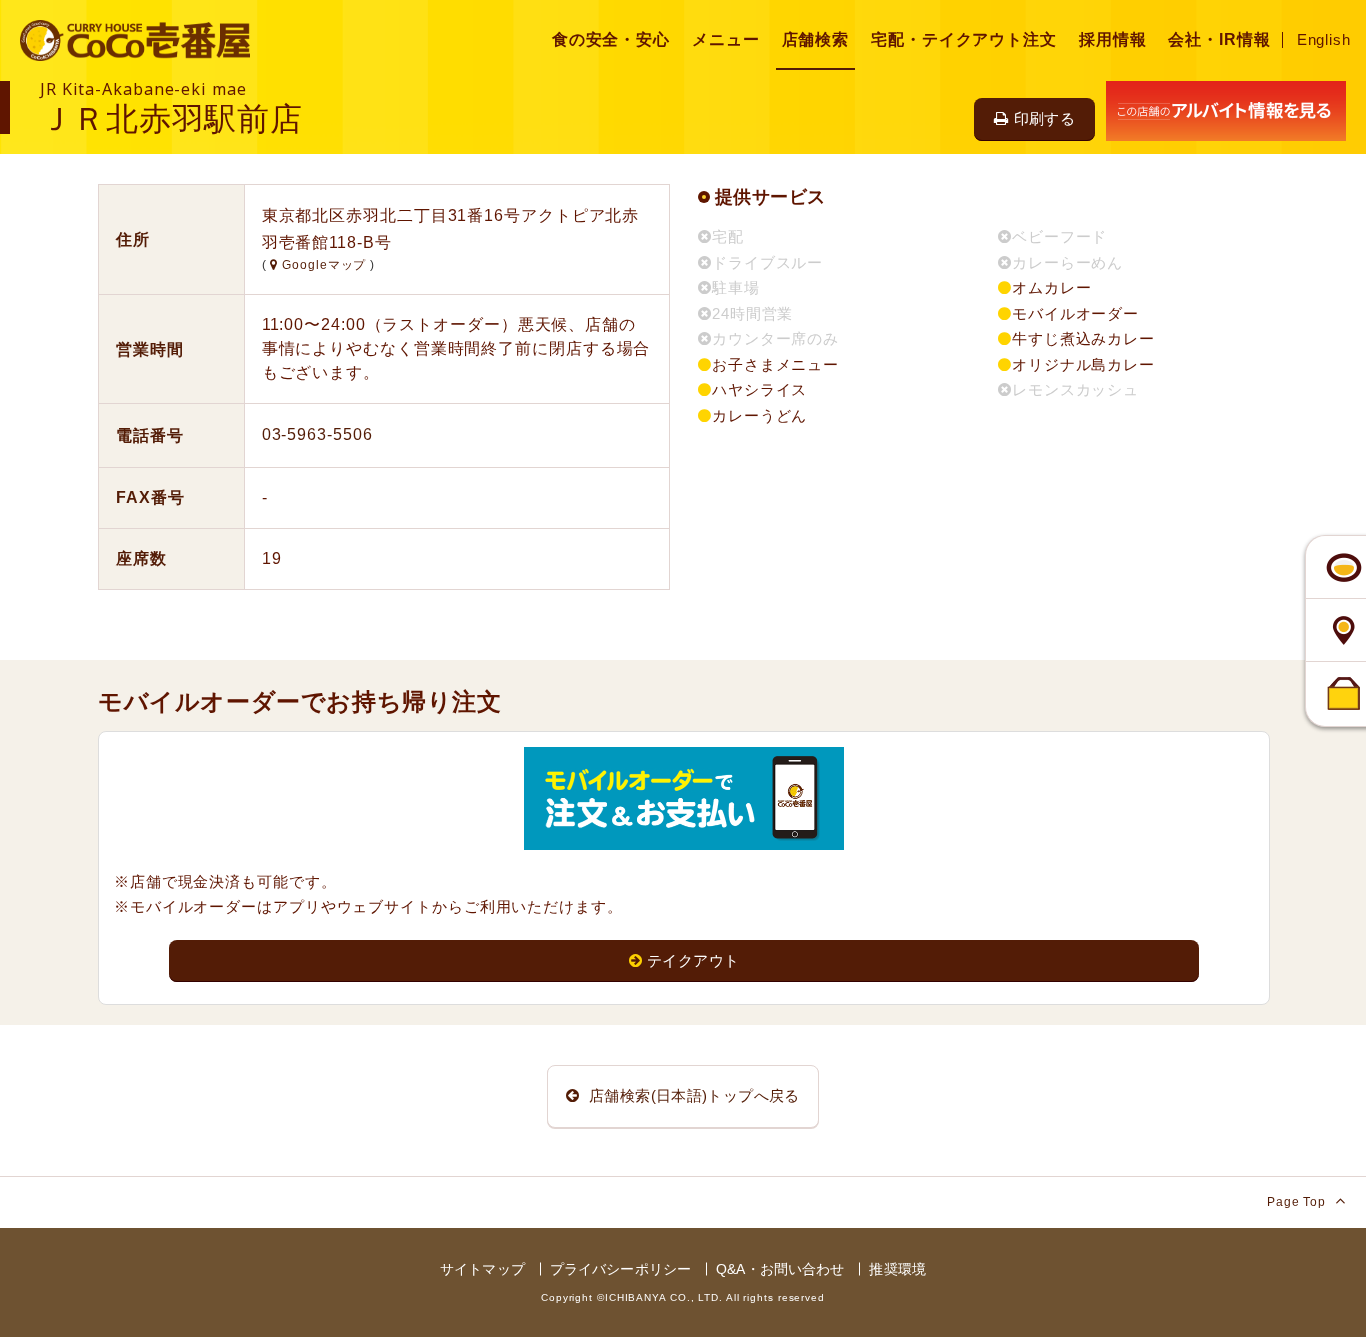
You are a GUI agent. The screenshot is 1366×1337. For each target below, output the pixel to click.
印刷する (1045, 118)
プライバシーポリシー (620, 1269)
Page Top (1298, 1202)
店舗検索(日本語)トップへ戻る (692, 1095)
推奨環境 (897, 1269)
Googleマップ (324, 265)
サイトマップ (482, 1269)
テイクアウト (693, 960)
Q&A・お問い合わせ (780, 1269)
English (1324, 39)
